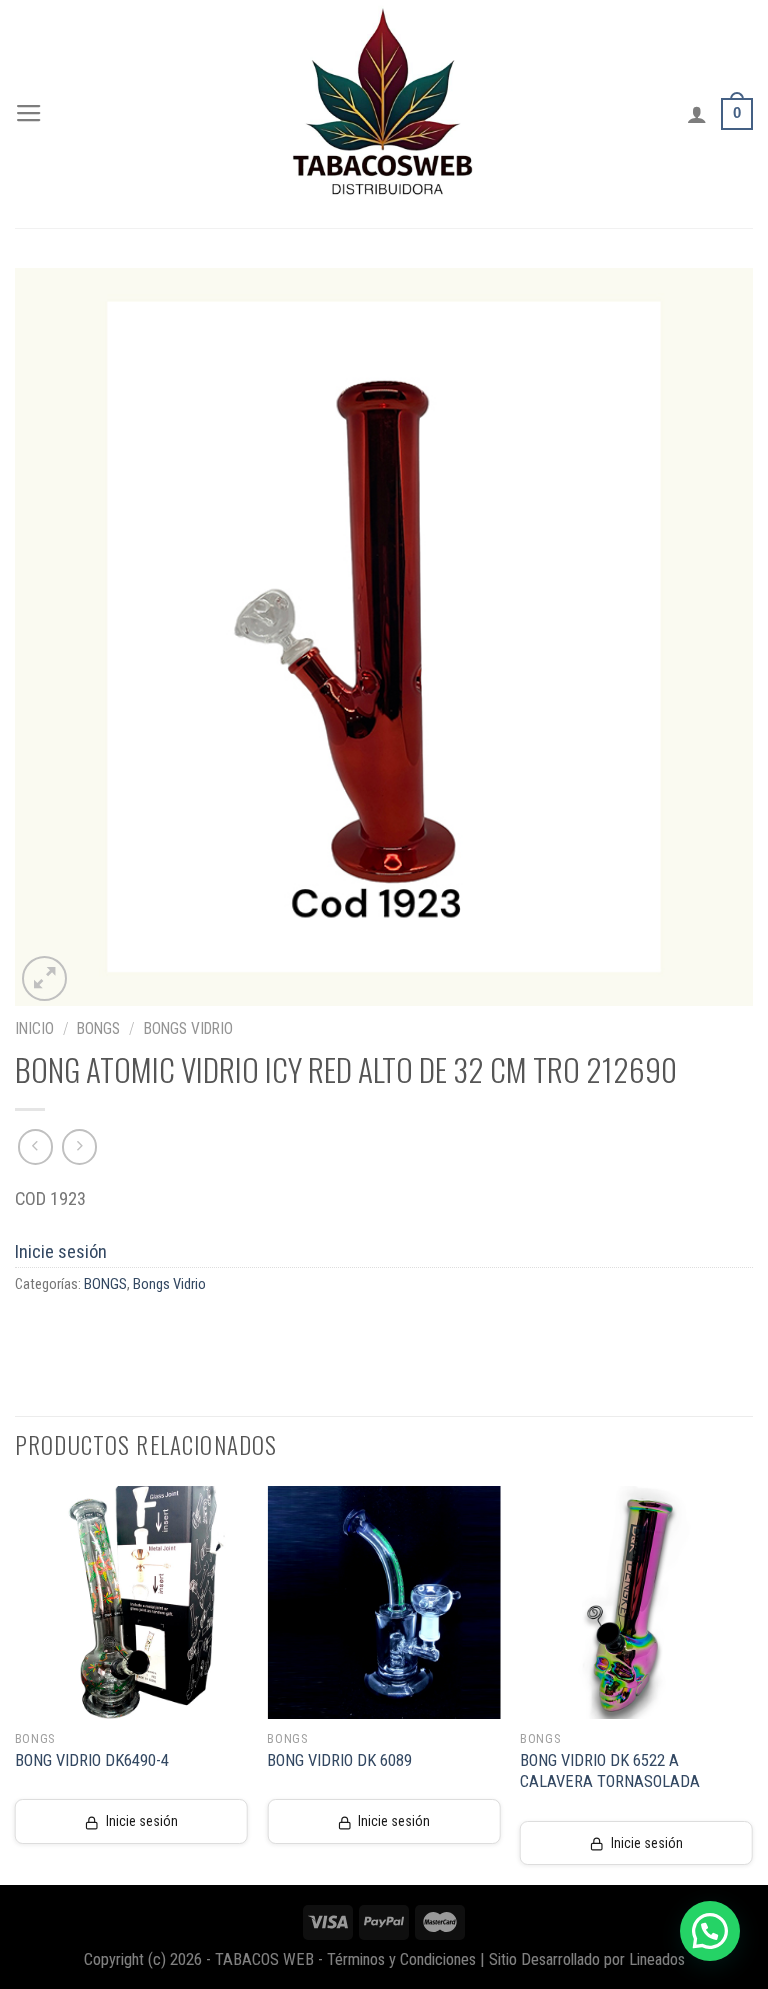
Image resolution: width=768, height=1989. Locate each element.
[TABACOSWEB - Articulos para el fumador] (384, 114)
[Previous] (16, 1683)
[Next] (752, 1683)
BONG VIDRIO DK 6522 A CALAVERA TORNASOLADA (610, 1771)
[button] (710, 1931)
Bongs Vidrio (188, 1028)
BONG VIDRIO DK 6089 (339, 1760)
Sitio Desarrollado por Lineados (587, 1959)
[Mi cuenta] (697, 114)
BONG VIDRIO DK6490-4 (92, 1760)
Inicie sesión (61, 1251)
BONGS (98, 1028)
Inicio (34, 1028)
